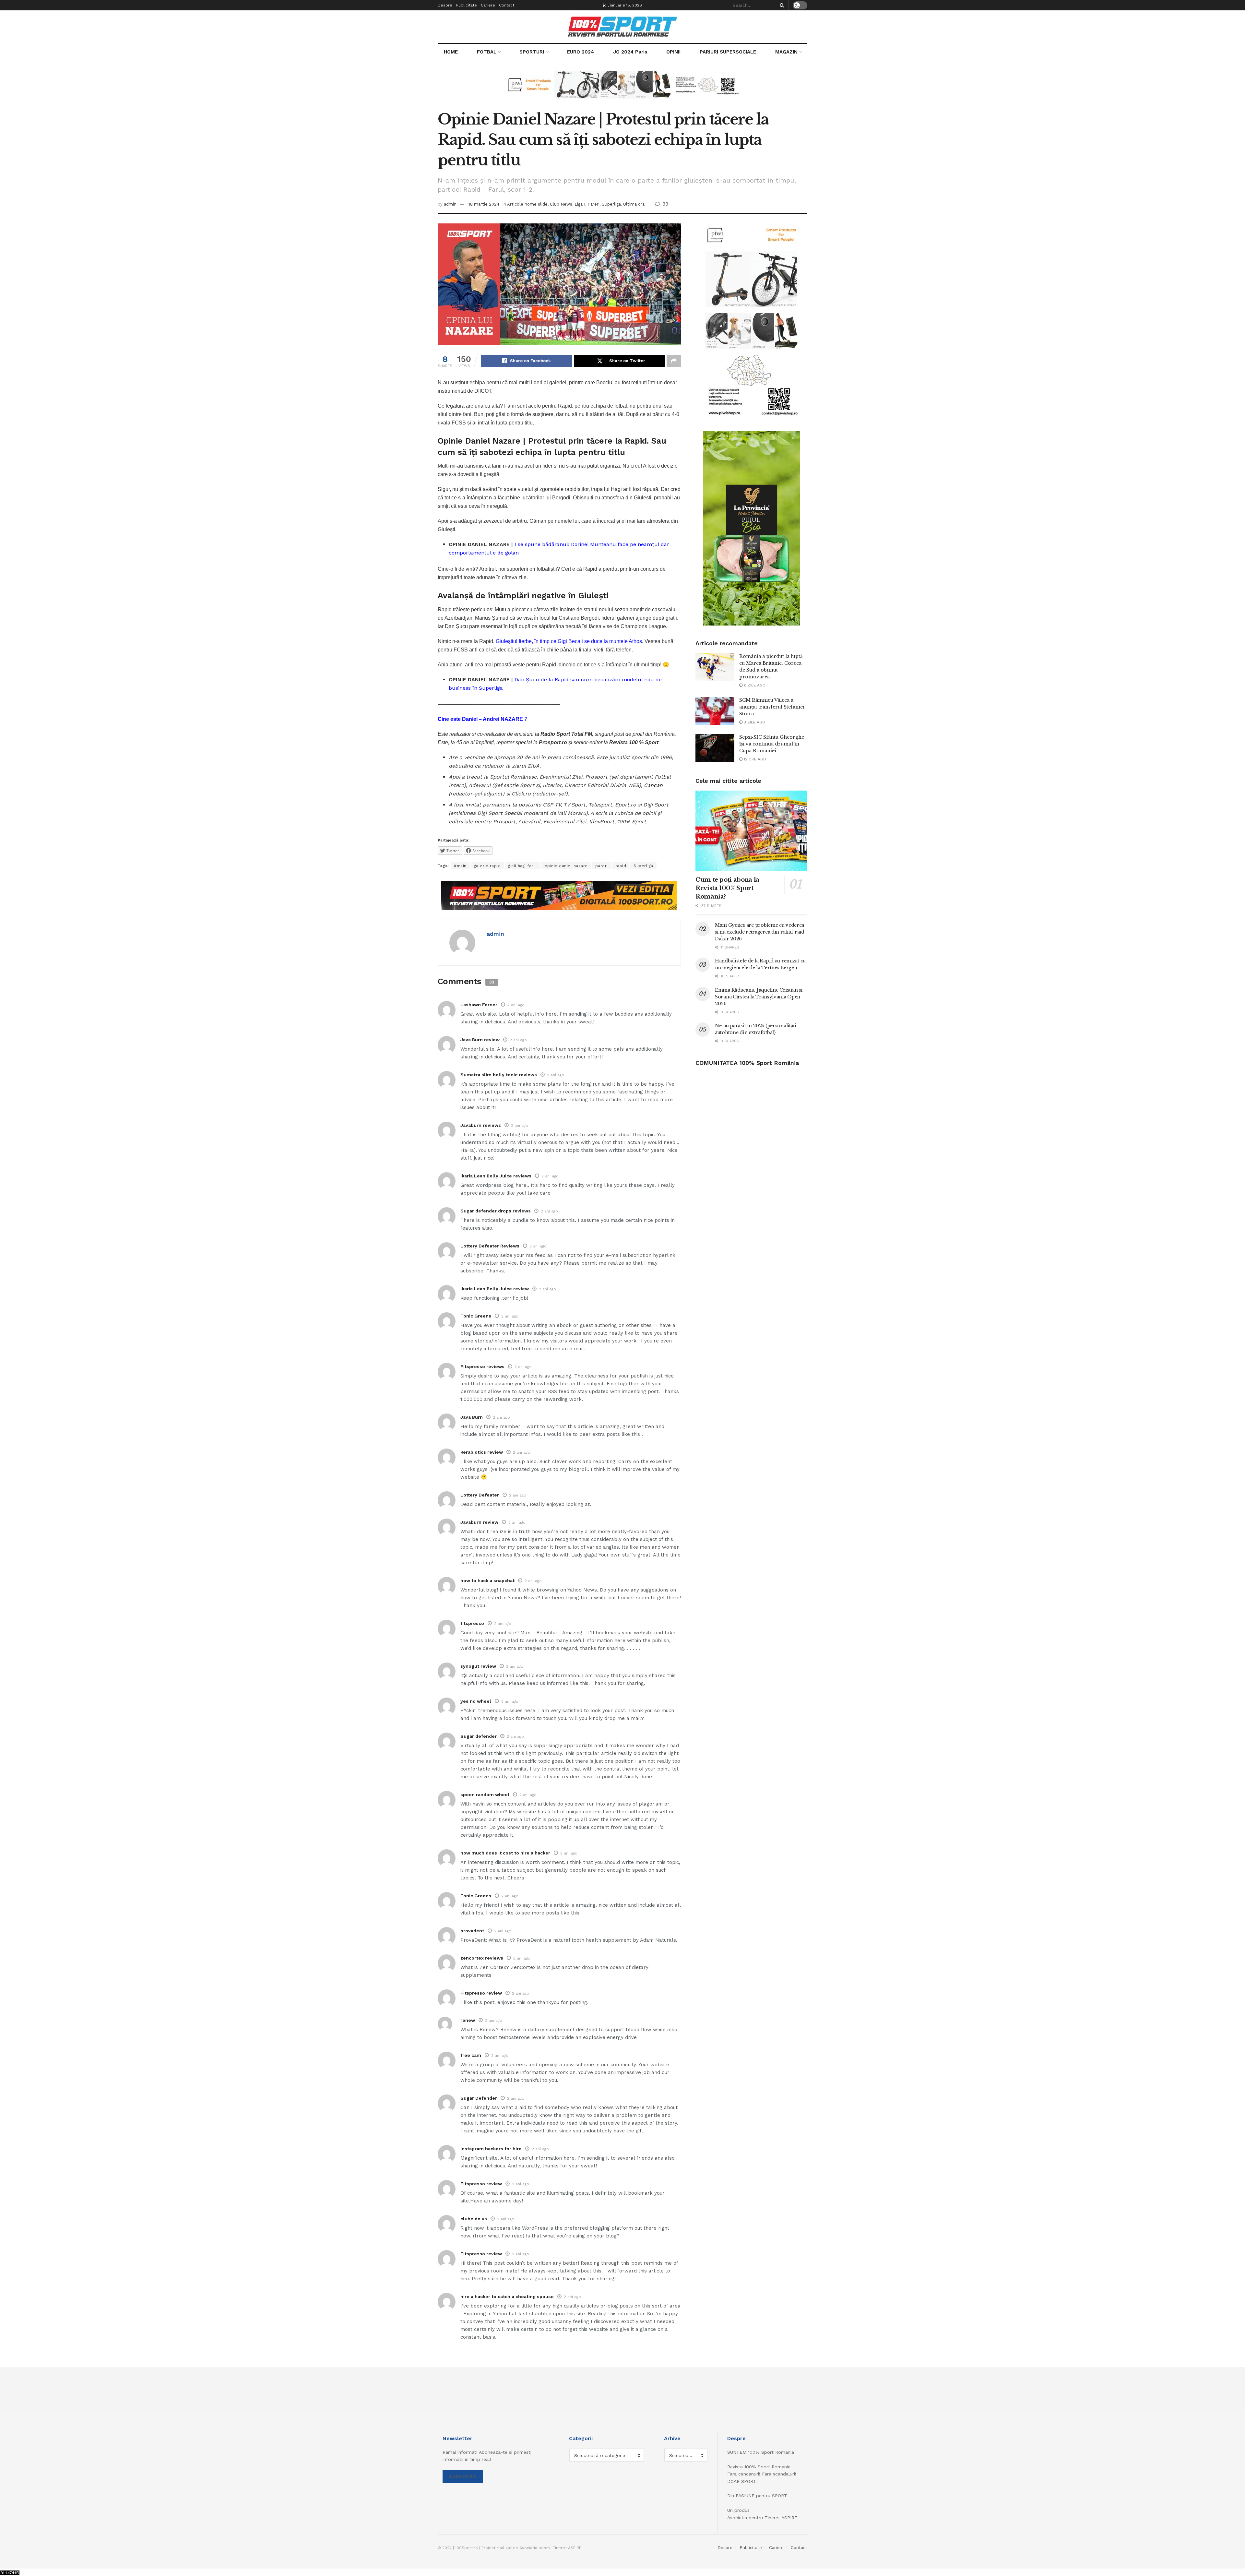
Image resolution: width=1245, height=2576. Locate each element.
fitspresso (472, 1623)
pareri (602, 866)
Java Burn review (480, 1040)
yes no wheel (476, 1701)
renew (468, 2020)
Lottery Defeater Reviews (490, 1246)
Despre (445, 5)
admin (450, 204)
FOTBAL (487, 52)
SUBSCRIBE (463, 2477)
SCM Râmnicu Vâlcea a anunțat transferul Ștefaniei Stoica (772, 707)
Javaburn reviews (481, 1125)
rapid (621, 866)
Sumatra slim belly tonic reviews (499, 1075)
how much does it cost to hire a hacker (505, 1853)
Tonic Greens (476, 1316)
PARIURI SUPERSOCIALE (728, 52)
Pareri (593, 204)
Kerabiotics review (482, 1452)
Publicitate (467, 5)
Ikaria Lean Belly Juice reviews (496, 1176)
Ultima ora (634, 204)
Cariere (488, 5)
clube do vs (474, 2219)
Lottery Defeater (480, 1495)
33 (664, 204)
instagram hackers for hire (491, 2149)
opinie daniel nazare (566, 866)
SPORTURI (532, 52)
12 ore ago (754, 759)
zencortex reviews (482, 1958)
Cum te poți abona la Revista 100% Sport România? (727, 888)
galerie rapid (487, 866)
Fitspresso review (481, 1993)
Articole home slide (527, 204)
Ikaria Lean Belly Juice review (495, 1289)
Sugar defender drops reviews (496, 1211)
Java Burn (472, 1417)
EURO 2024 (581, 52)
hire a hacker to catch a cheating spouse (507, 2296)
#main (460, 866)
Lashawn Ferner (479, 1005)
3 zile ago (754, 722)
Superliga (611, 204)
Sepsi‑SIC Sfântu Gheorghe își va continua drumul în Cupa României (772, 744)
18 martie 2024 (484, 204)
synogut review (478, 1666)
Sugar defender (479, 1736)
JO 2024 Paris (630, 52)
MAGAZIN (786, 52)
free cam (471, 2055)
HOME (451, 52)
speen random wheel (485, 1795)
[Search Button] (781, 5)
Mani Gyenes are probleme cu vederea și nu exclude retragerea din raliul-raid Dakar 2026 (760, 932)
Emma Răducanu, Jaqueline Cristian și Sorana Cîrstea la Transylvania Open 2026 (759, 997)
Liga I (580, 204)
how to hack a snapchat (487, 1580)
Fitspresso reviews (482, 1366)
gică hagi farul (523, 866)
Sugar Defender (479, 2098)
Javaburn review (479, 1522)
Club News (561, 204)
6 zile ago (754, 685)
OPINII (673, 52)
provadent (472, 1931)
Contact (507, 5)
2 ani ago (516, 1005)
